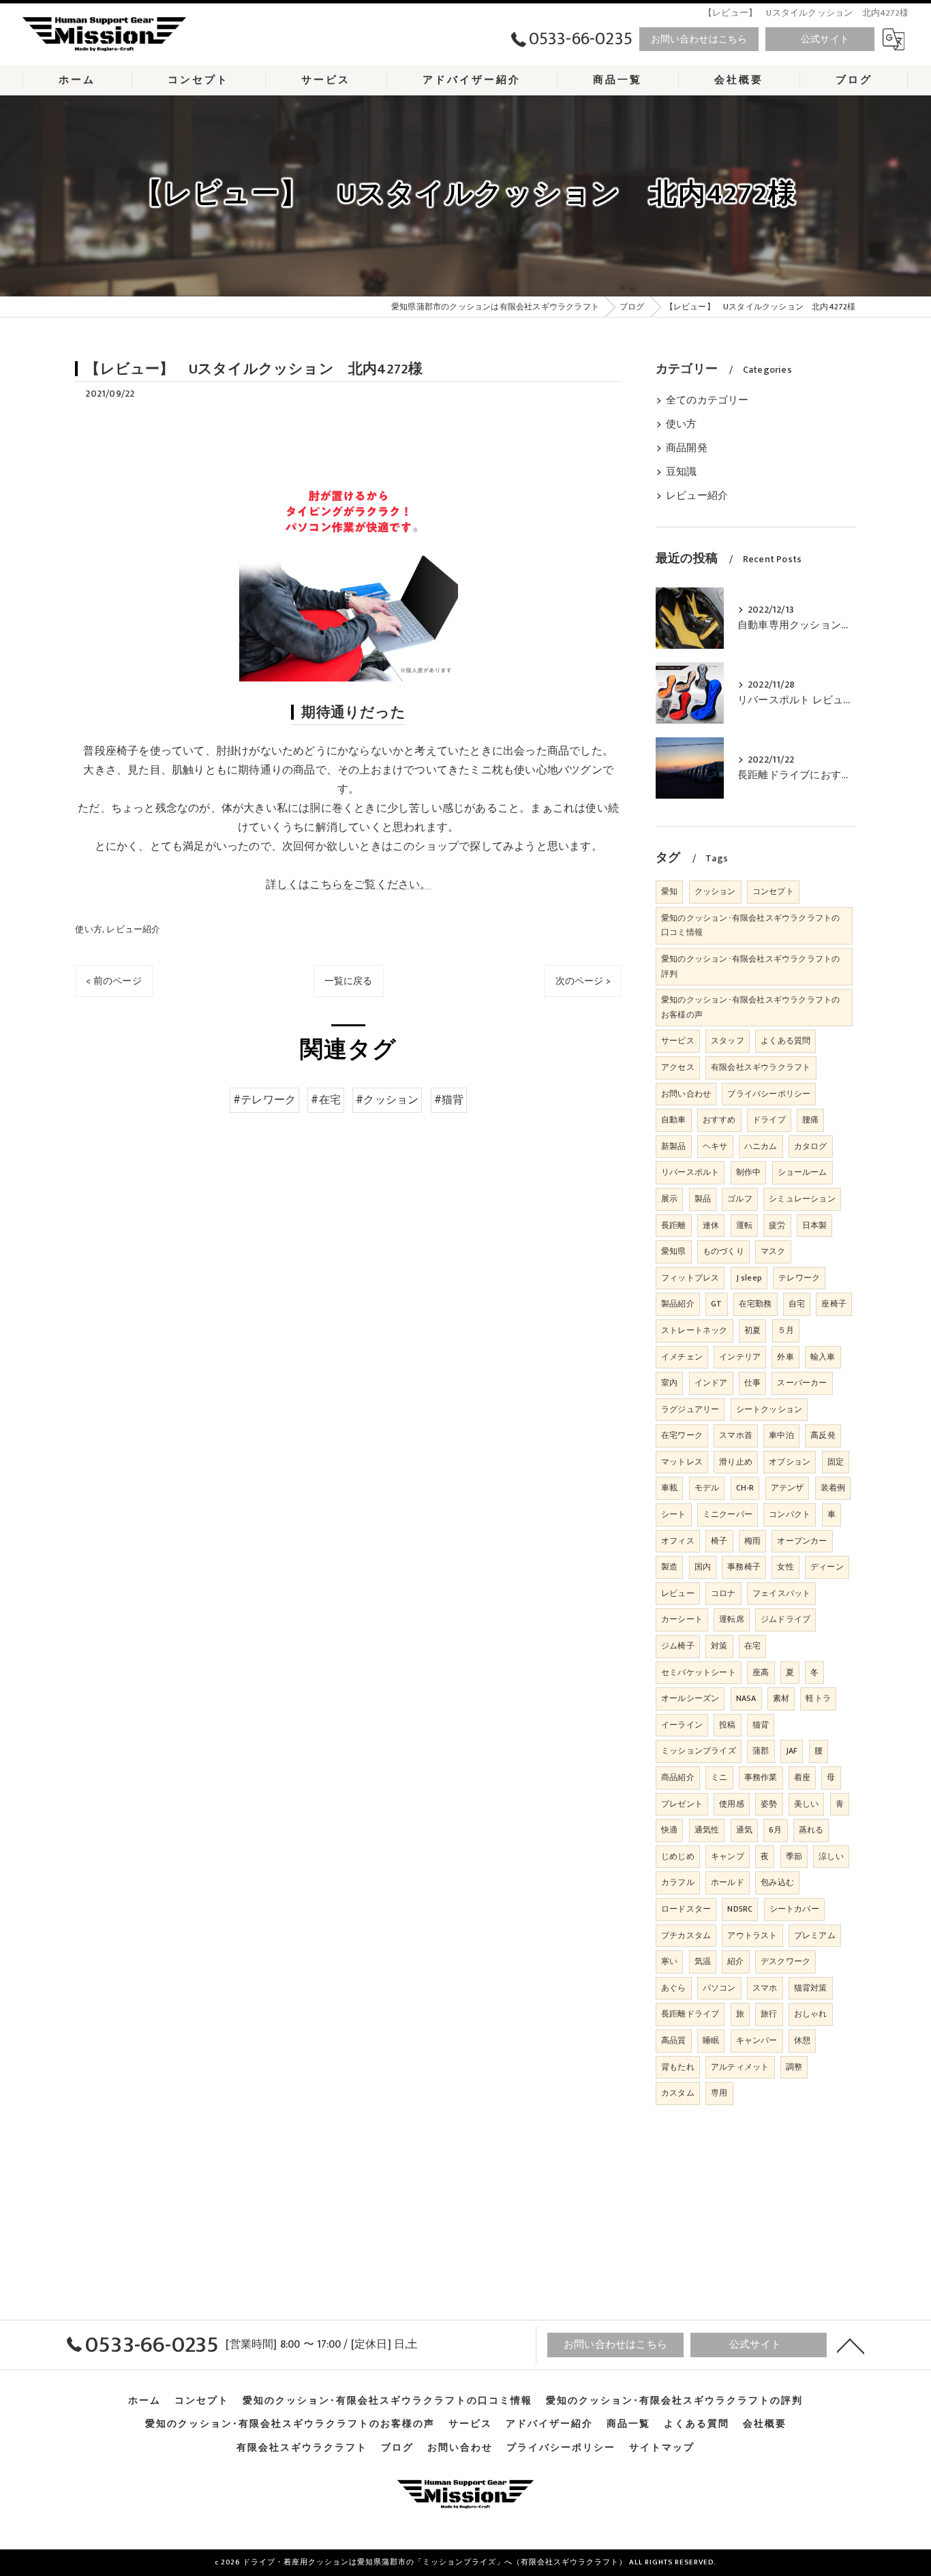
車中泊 (781, 1435)
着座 (802, 1777)
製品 (703, 1199)
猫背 (761, 1725)
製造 (669, 1567)
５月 (786, 1330)
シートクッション (769, 1409)
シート (674, 1514)
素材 (781, 1698)
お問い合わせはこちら (699, 39)
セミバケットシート (699, 1672)
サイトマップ (662, 2448)
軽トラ (818, 1698)
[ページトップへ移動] (851, 2345)
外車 (785, 1357)
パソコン (719, 1988)
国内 (703, 1567)
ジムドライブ (785, 1619)
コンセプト (773, 891)
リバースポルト (690, 1172)
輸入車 (823, 1357)
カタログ (811, 1146)
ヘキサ (715, 1146)
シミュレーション (802, 1199)
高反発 (823, 1435)
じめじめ (678, 1856)
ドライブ (769, 1120)
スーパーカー (802, 1383)
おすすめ (719, 1120)
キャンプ (728, 1856)
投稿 (727, 1725)
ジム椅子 (678, 1646)
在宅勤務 (756, 1304)
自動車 (674, 1120)
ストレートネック (695, 1330)
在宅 (752, 1646)
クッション (715, 891)
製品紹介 (678, 1304)
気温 (703, 1961)
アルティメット (740, 2067)
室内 (669, 1383)
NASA (746, 1698)
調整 (794, 2067)
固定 (836, 1462)
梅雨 (752, 1541)
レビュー (678, 1593)
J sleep (749, 1278)
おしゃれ (811, 2014)
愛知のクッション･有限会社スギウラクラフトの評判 (750, 966)
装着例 (833, 1488)
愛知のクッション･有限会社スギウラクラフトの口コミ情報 (750, 925)
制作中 (749, 1172)
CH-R (745, 1488)
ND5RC (740, 1909)
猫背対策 (811, 1988)
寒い (669, 1961)
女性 (785, 1567)
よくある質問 (785, 1041)
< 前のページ (113, 981)
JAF (792, 1751)
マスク (773, 1251)
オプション (790, 1462)
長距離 (674, 1225)
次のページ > (583, 981)
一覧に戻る (349, 981)
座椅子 (834, 1304)
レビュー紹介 (133, 930)
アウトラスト (752, 1935)
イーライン (682, 1725)
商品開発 (687, 448)
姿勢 (769, 1804)
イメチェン (682, 1357)
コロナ (723, 1593)
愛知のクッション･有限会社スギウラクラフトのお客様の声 (750, 1007)
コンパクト (790, 1514)
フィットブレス (690, 1278)
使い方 (89, 930)
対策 (719, 1646)
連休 (711, 1225)
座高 (761, 1672)
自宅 (797, 1304)
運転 (744, 1225)
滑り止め (736, 1462)
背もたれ (678, 2067)
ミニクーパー (728, 1514)
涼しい (831, 1856)
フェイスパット (781, 1593)
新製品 (674, 1146)
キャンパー (757, 2040)
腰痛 (810, 1120)
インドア (711, 1383)
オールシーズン (690, 1698)
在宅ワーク (682, 1435)
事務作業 (761, 1777)
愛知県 (674, 1251)
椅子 (719, 1541)
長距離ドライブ (690, 2014)
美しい (807, 1804)
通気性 (707, 1830)
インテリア (740, 1357)
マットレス (682, 1462)
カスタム (678, 2093)
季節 (794, 1856)
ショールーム (803, 1172)
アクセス (678, 1067)
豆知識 (682, 472)
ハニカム (761, 1146)
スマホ (765, 1988)
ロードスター (686, 1909)
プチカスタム (686, 1935)
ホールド (728, 1882)
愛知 (669, 891)
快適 (669, 1830)
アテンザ (788, 1488)
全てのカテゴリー (707, 401)
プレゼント (682, 1804)
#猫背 (449, 1100)
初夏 (752, 1330)
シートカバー (794, 1909)
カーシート (682, 1619)
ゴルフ (740, 1199)
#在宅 (326, 1100)
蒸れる (811, 1830)
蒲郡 (761, 1751)
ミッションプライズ (699, 1751)
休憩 (802, 2040)
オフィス (678, 1541)
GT (716, 1304)
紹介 (735, 1961)
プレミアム (815, 1935)
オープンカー (802, 1541)
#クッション (387, 1100)
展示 (669, 1199)
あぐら (674, 1988)
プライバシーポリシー (769, 1094)
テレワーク (799, 1278)
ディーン (827, 1567)
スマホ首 (736, 1435)
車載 (669, 1488)
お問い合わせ (686, 1094)
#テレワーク (264, 1100)
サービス (678, 1041)
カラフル (678, 1882)
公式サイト (825, 39)
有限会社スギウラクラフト (761, 1067)
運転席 (732, 1619)
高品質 (674, 2040)
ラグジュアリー (690, 1409)
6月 (775, 1830)
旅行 (769, 2014)
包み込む (777, 1882)
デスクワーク (785, 1961)
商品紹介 (678, 1777)
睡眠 (711, 2040)
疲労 (777, 1225)
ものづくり (723, 1251)
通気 (744, 1830)
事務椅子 (744, 1567)
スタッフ (728, 1041)
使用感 (732, 1804)
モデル (707, 1488)
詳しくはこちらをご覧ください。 (349, 885)
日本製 (815, 1225)
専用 (719, 2093)
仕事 (752, 1383)
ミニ (719, 1777)
